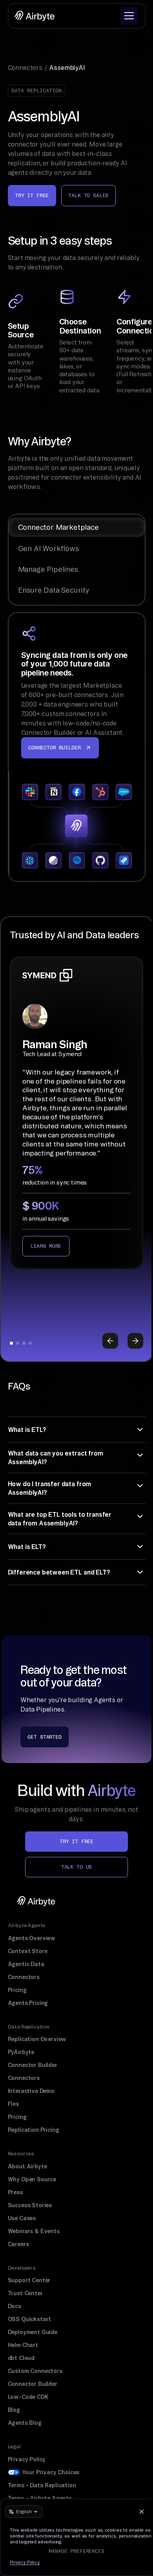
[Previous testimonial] (110, 1341)
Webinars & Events (34, 2231)
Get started (44, 1737)
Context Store (28, 1951)
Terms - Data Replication (42, 2485)
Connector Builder (33, 2065)
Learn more (46, 1246)
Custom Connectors (35, 2371)
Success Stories (30, 2205)
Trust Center (25, 2293)
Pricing (17, 1990)
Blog (14, 2410)
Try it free (32, 195)
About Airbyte (27, 2166)
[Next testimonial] (135, 1341)
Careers (18, 2244)
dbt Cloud (21, 2358)
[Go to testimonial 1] (11, 1343)
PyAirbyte (21, 2052)
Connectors (24, 1977)
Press (15, 2192)
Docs (15, 2306)
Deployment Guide (33, 2332)
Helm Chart (23, 2345)
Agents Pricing (28, 2003)
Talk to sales (88, 195)
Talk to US (76, 1867)
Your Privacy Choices (51, 2472)
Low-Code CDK (28, 2397)
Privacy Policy (27, 2459)
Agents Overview (32, 1938)
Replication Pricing (34, 2130)
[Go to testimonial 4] (30, 1343)
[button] (129, 16)
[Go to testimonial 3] (24, 1343)
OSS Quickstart (30, 2319)
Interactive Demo (31, 2091)
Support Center (29, 2280)
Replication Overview (37, 2039)
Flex (14, 2104)
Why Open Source (32, 2179)
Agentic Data (26, 1964)
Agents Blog (25, 2423)
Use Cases (22, 2218)
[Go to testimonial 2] (18, 1343)
